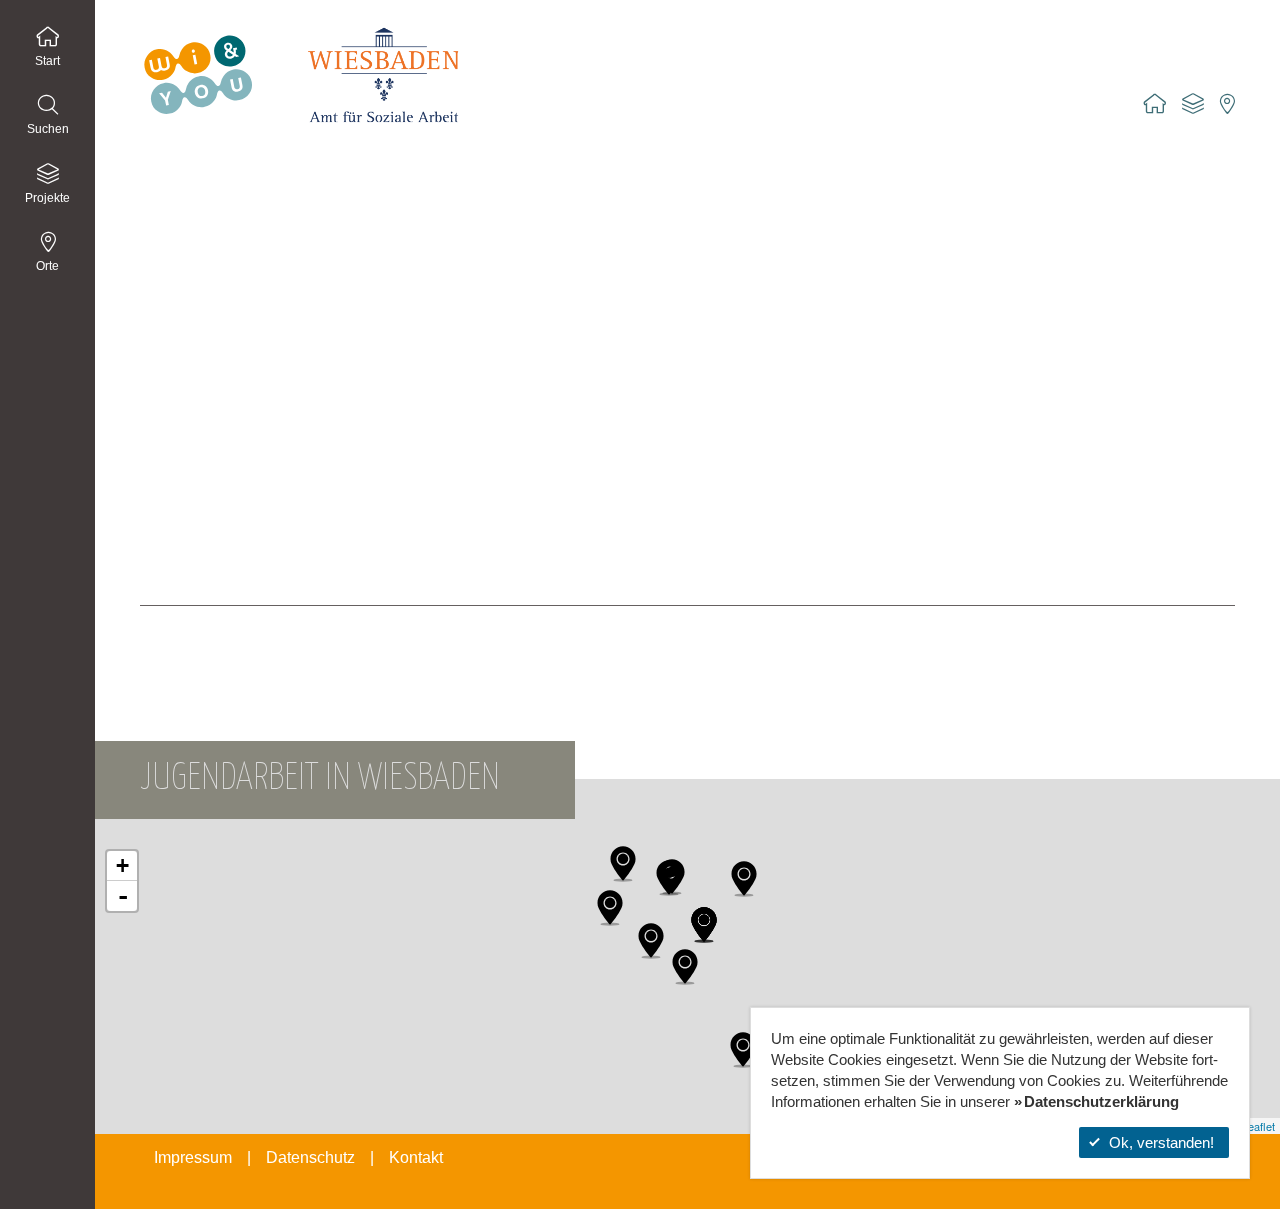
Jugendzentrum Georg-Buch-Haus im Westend (288, 250)
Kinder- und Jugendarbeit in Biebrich (255, 310)
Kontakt (416, 1157)
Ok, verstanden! (1161, 1142)
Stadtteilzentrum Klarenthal (225, 430)
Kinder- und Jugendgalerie (224, 550)
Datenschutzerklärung (1101, 1101)
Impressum (193, 1157)
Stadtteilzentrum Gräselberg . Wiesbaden (270, 400)
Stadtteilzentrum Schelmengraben (247, 460)
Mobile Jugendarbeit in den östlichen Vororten (285, 370)
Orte (47, 266)
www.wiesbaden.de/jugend (224, 626)
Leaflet (1258, 1126)
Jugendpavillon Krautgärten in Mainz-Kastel (277, 220)
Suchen (48, 129)
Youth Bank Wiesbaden (213, 520)
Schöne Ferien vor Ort (210, 490)
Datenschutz (310, 1157)
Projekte (47, 198)
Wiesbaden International (217, 580)
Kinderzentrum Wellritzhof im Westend (261, 340)
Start (47, 61)
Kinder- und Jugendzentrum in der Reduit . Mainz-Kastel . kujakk (344, 280)
